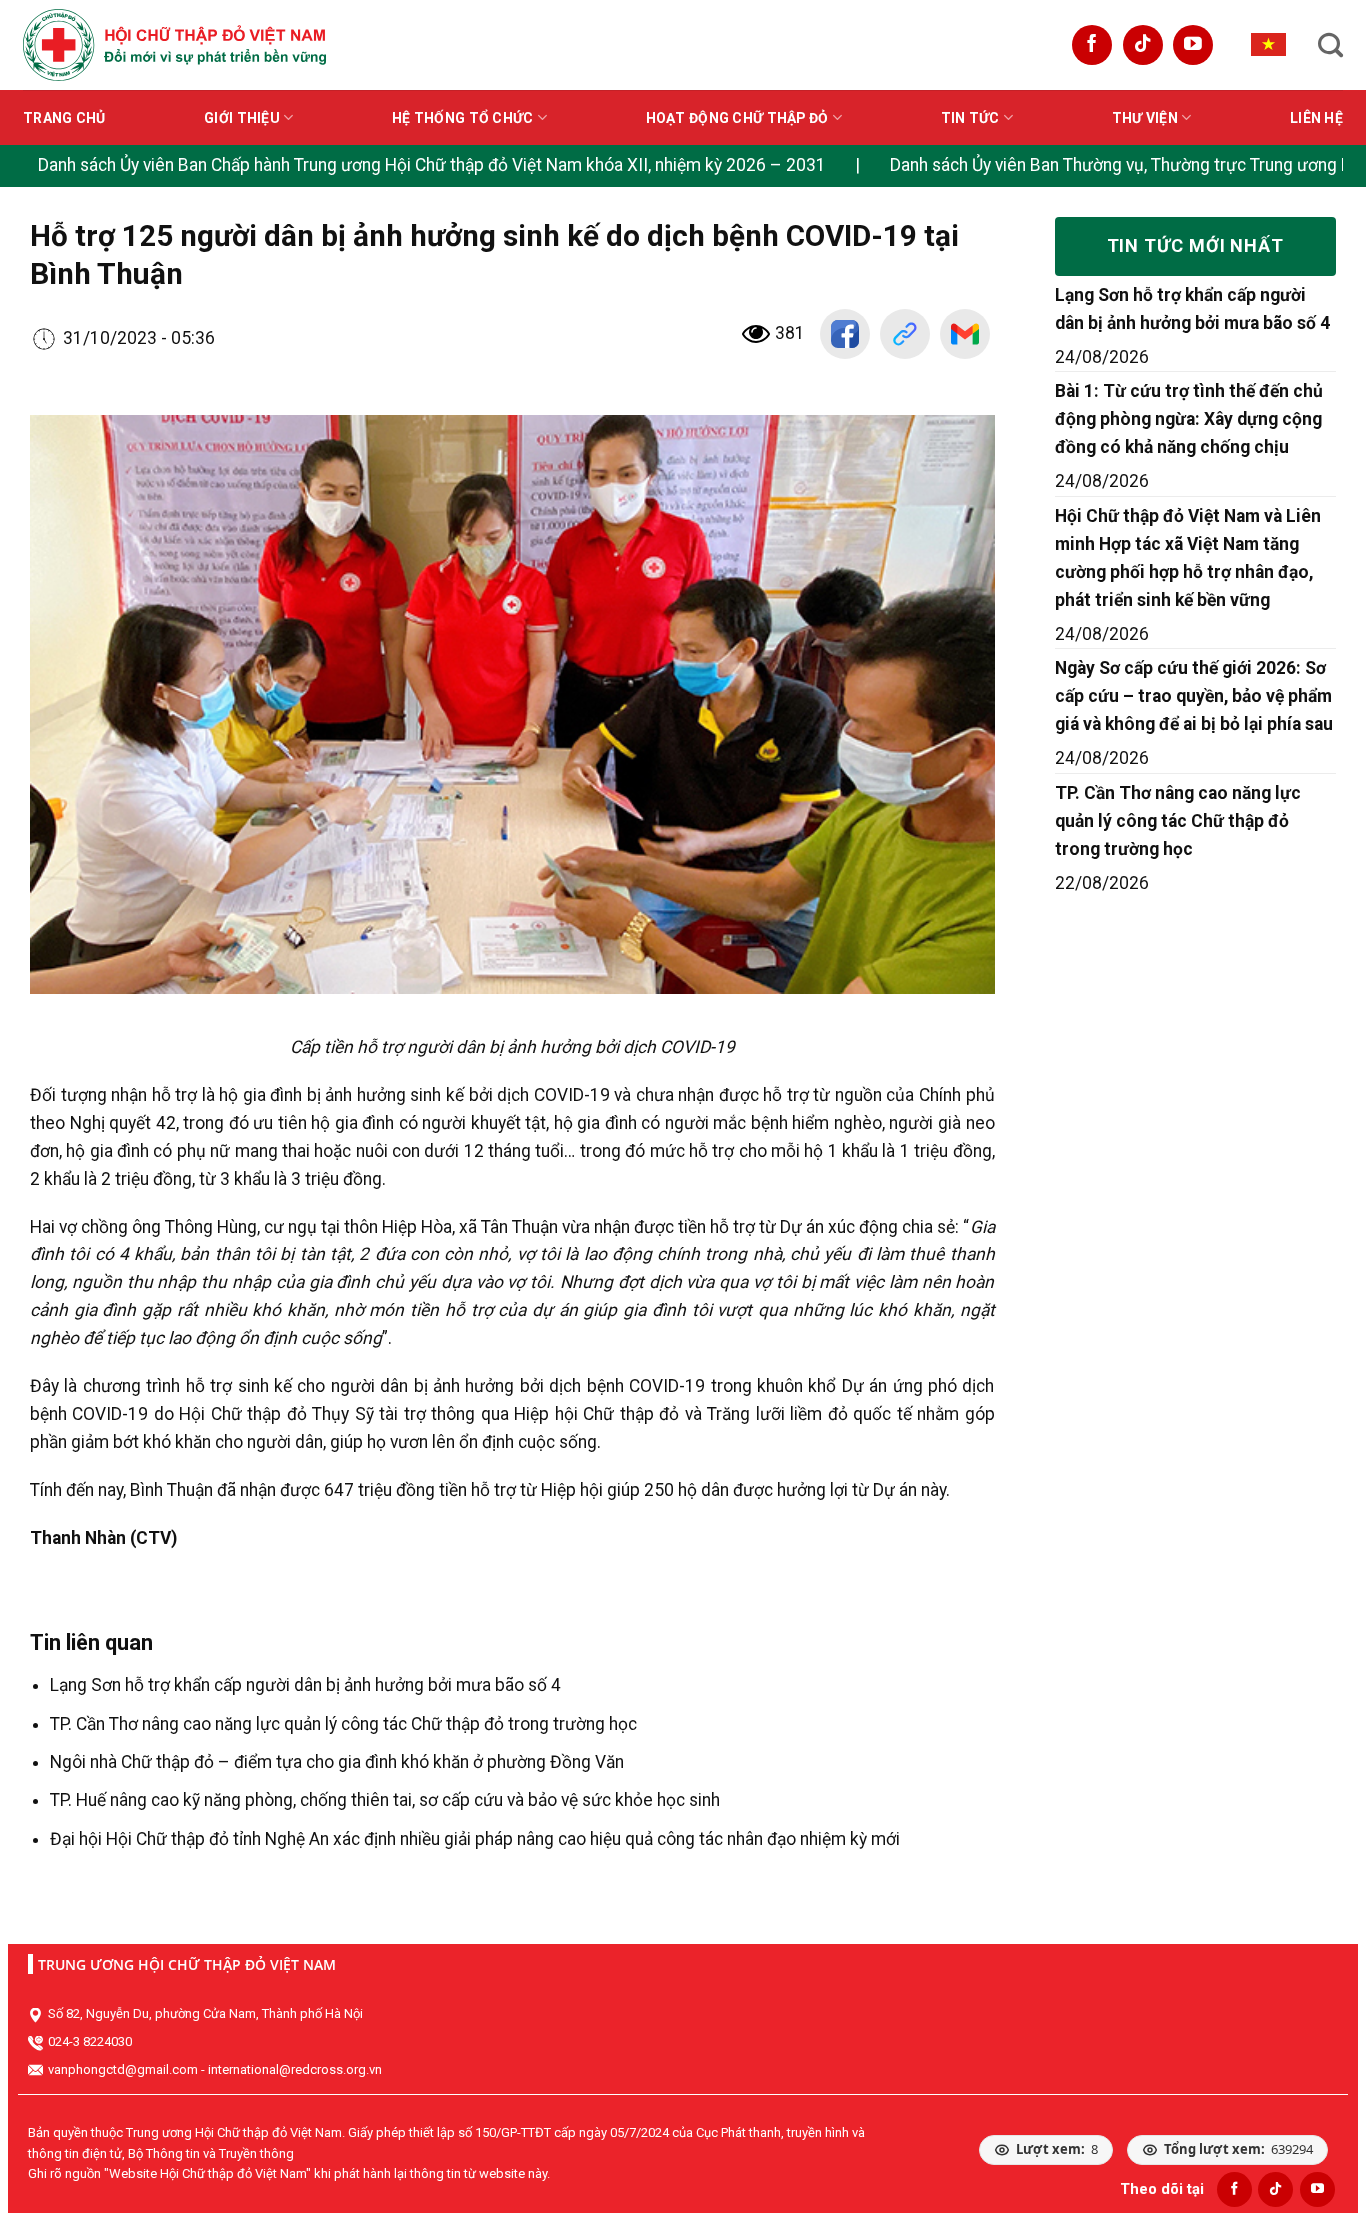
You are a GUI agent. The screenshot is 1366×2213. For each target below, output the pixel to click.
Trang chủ (64, 118)
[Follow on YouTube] (1193, 45)
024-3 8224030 (90, 2041)
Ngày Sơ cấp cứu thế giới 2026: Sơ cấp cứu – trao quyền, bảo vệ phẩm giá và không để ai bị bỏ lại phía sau (1194, 696)
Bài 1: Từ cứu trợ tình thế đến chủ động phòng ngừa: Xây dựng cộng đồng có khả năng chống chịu (1189, 419)
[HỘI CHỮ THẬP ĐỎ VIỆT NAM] (174, 44)
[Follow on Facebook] (1092, 45)
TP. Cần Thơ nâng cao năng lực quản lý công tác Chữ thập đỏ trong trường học (343, 1724)
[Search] (1330, 45)
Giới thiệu (242, 118)
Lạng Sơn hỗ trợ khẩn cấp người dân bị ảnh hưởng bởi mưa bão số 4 (305, 1685)
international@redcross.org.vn (295, 2069)
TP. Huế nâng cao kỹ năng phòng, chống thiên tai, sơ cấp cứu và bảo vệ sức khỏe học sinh (385, 1800)
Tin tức (970, 118)
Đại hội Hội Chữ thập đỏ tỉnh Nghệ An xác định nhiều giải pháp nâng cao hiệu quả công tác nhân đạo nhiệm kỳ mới (475, 1839)
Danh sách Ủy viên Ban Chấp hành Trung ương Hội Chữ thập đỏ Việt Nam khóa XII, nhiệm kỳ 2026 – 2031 (432, 165)
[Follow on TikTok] (1143, 45)
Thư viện (1145, 118)
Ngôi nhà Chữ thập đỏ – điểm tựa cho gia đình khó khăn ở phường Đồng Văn (337, 1762)
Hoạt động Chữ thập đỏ (737, 118)
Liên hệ (1316, 118)
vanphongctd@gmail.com (123, 2069)
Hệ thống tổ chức (462, 118)
